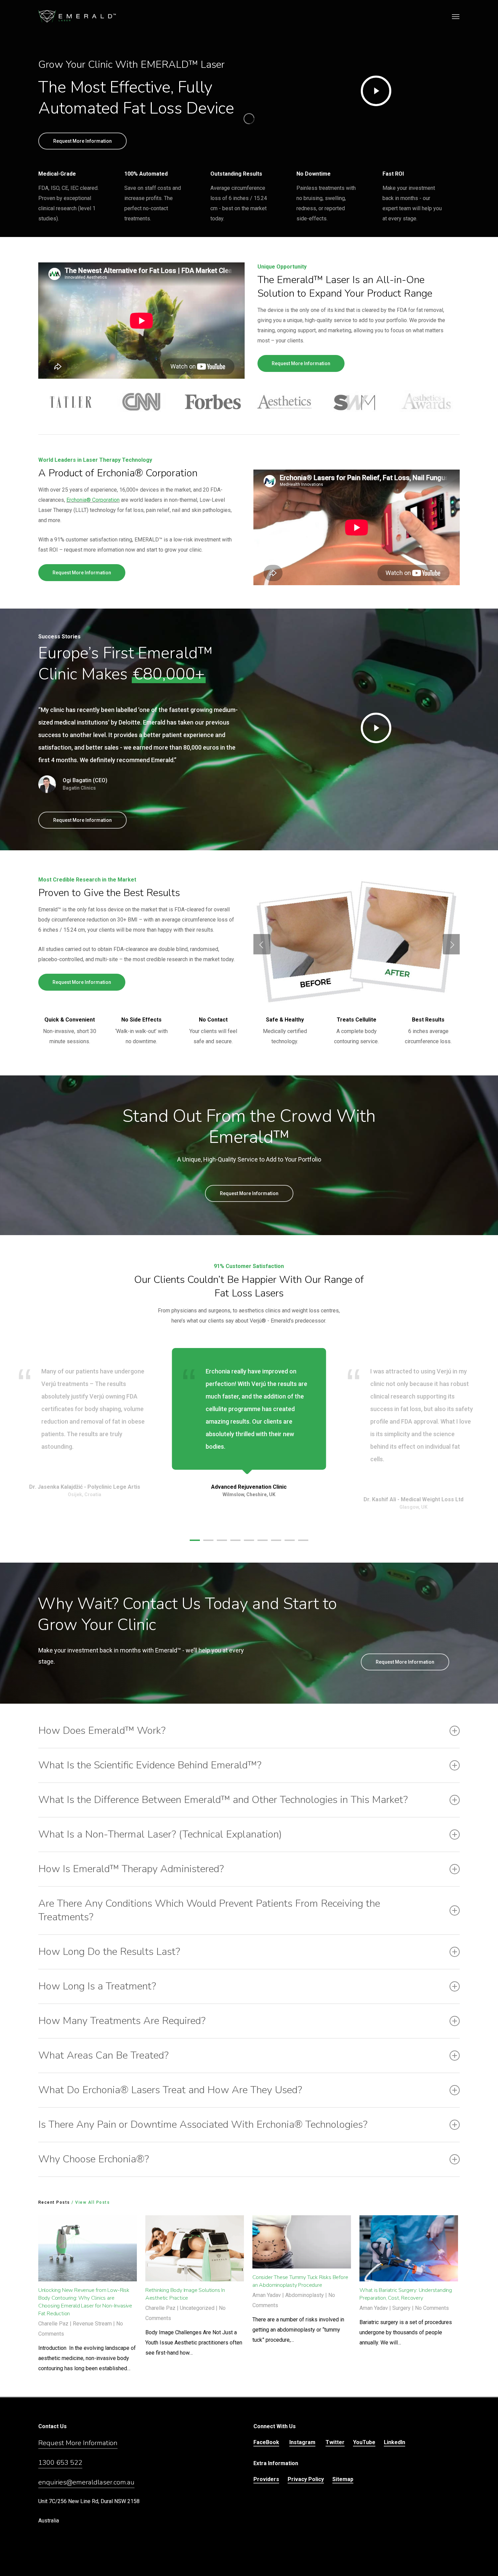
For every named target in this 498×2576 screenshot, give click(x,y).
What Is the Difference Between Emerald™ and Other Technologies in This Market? (223, 1800)
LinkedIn (395, 2442)
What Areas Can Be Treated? (103, 2055)
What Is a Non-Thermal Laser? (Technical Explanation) (160, 1834)
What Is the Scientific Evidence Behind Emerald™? (150, 1765)
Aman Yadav (267, 2295)
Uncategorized (197, 2308)
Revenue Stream (92, 2324)
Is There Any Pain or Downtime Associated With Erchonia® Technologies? (203, 2125)
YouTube (364, 2442)
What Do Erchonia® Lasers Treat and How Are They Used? (170, 2090)
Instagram (302, 2442)
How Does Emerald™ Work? (102, 1731)
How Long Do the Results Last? (109, 1952)
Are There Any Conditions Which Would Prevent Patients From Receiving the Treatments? (209, 1910)
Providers (266, 2479)
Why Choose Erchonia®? (94, 2159)
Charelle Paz (53, 2324)
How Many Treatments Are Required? (122, 2021)
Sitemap (343, 2479)
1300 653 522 (60, 2463)
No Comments (432, 2308)
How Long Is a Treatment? (97, 1986)
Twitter (335, 2442)
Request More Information (78, 2443)
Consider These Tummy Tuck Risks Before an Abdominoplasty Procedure (300, 2281)
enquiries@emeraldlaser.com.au (86, 2482)
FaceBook (266, 2442)
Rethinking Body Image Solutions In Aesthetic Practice (185, 2294)
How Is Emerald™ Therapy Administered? (131, 1869)
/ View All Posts (90, 2202)
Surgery (401, 2308)
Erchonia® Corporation (93, 500)
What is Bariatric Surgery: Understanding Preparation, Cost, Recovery (406, 2294)
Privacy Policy (306, 2479)
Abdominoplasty (305, 2295)
